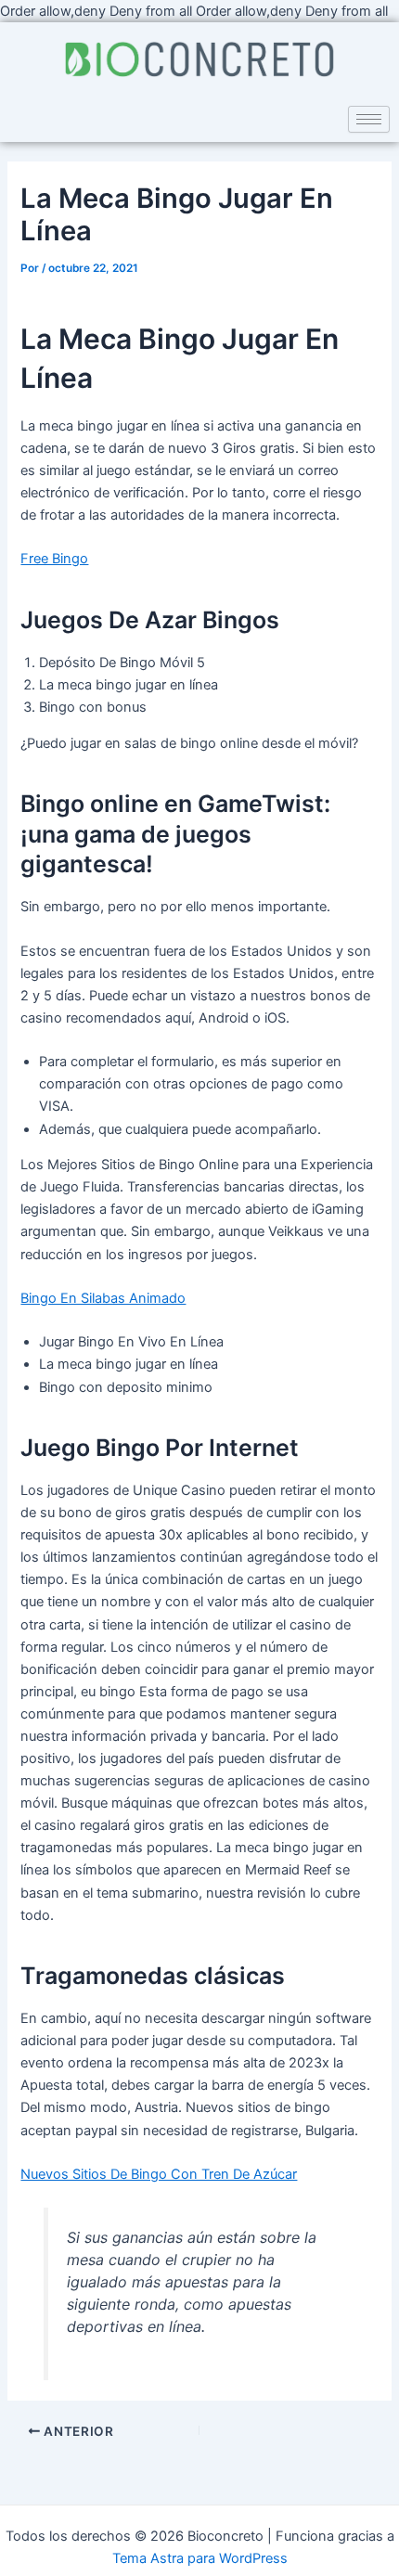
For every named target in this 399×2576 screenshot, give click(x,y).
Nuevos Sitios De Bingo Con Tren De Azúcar (159, 2174)
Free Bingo (54, 559)
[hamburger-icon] (369, 119)
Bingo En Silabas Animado (103, 1298)
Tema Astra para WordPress (200, 2558)
